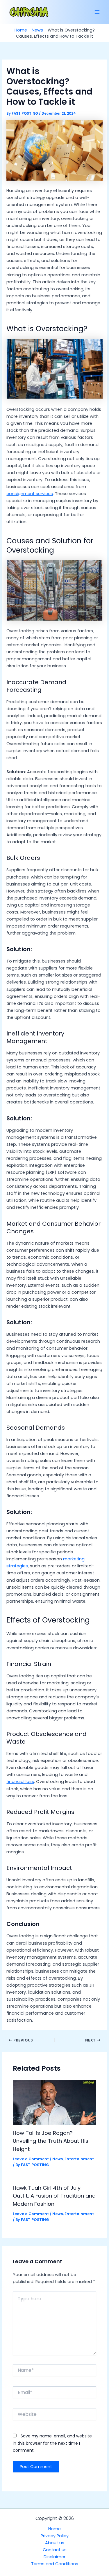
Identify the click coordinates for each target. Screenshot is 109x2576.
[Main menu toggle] (97, 12)
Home (21, 30)
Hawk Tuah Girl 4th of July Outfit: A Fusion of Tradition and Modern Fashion (54, 2196)
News (37, 30)
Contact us (55, 2550)
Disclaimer (54, 2557)
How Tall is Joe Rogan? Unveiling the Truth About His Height (51, 2141)
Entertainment (79, 2159)
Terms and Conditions (55, 2564)
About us (55, 2543)
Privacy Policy (55, 2536)
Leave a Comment (31, 2159)
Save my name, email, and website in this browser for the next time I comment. (52, 2443)
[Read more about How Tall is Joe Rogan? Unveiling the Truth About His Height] (54, 2102)
